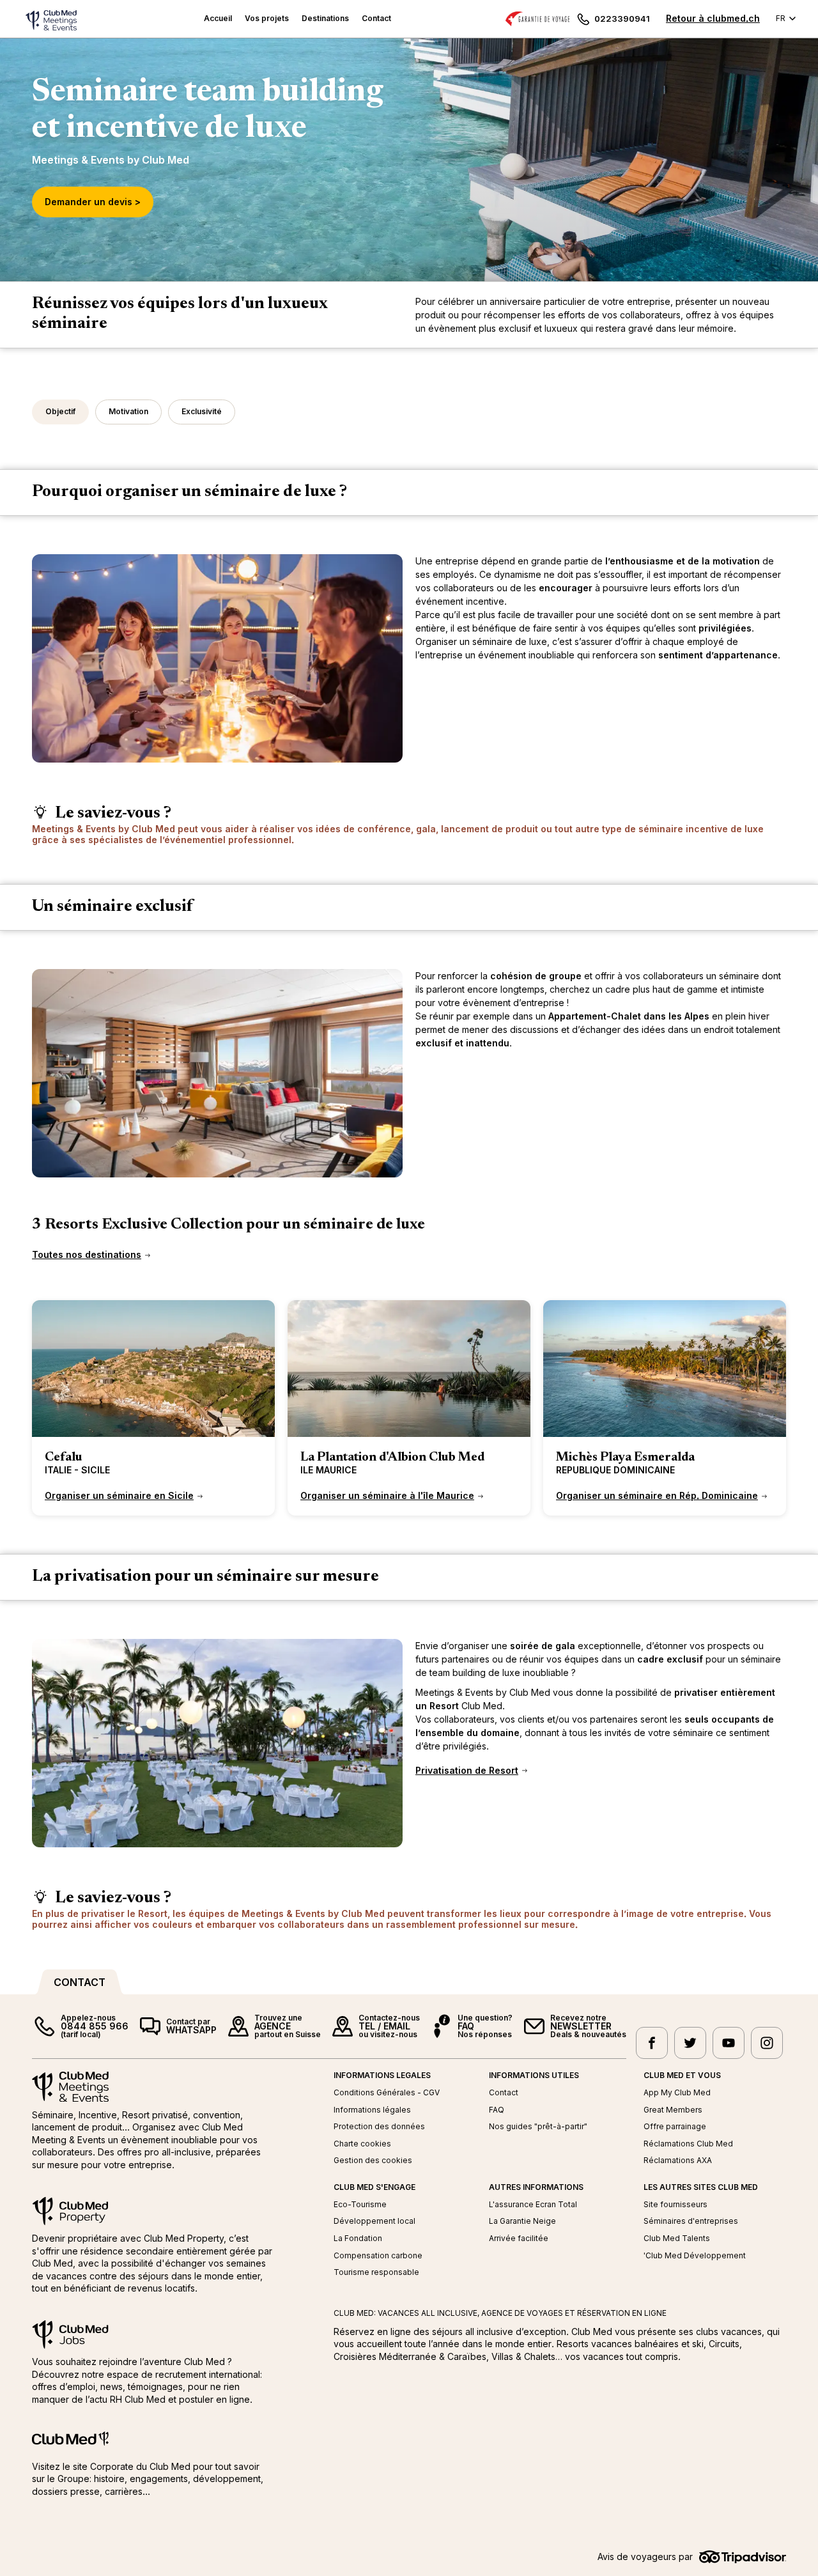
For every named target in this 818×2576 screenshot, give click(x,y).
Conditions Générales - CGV (387, 2093)
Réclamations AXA (678, 2161)
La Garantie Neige (522, 2221)
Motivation (128, 411)
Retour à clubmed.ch (713, 18)
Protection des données (379, 2127)
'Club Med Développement (695, 2256)
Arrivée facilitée (519, 2238)
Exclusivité (202, 411)
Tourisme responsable (376, 2272)
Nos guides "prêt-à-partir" (538, 2127)
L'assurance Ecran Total (533, 2205)
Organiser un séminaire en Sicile (119, 1496)
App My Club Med (677, 2093)
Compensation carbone (378, 2256)
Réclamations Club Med (688, 2144)
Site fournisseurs (675, 2205)
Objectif (60, 411)
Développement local (374, 2221)
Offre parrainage (675, 2127)
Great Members (673, 2110)
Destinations (325, 18)
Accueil (218, 18)
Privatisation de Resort (467, 1771)
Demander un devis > (93, 202)
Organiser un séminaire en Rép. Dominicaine (657, 1496)
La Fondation (358, 2238)
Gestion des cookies (373, 2161)
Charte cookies (362, 2144)
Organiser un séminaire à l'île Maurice (387, 1496)
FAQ (497, 2110)
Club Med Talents (677, 2238)
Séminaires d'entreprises (691, 2221)
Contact (376, 18)
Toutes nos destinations (87, 1255)
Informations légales (372, 2110)
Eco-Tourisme (360, 2205)
